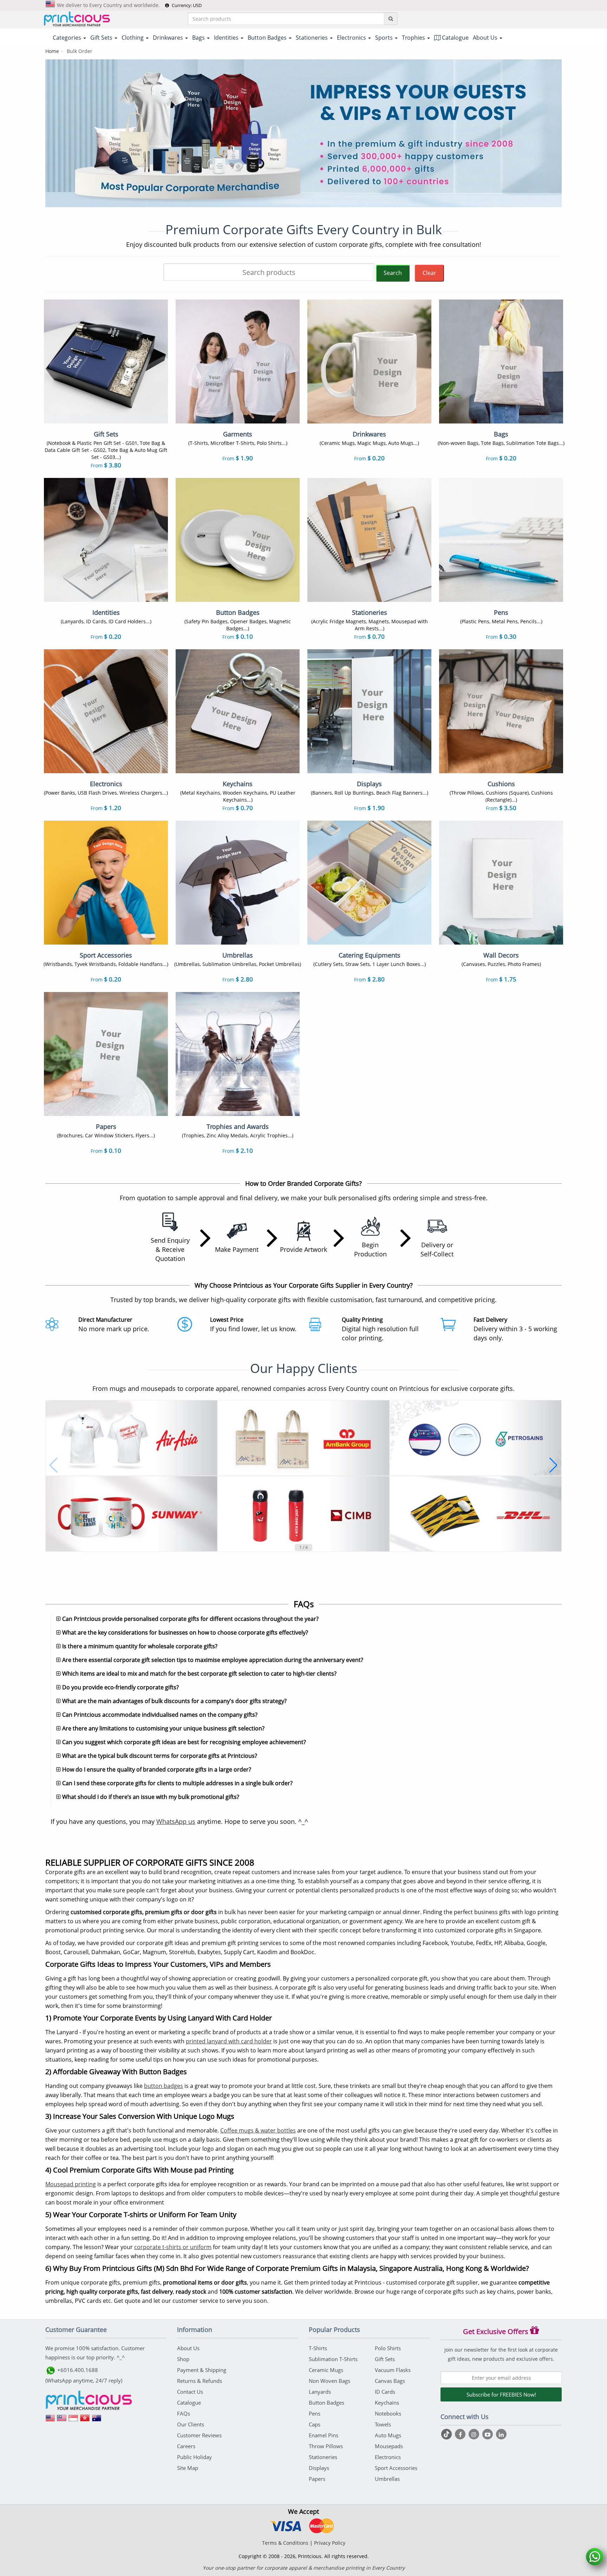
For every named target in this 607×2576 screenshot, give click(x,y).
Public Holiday (194, 2457)
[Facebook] (461, 2434)
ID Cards (385, 2392)
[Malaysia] (62, 2420)
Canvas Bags (390, 2381)
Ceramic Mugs (326, 2370)
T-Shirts (318, 2348)
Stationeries (323, 2457)
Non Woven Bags (329, 2381)
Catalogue (455, 38)
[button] (54, 1465)
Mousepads (389, 2446)
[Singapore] (73, 2420)
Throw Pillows (326, 2446)
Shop (183, 2359)
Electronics (388, 2457)
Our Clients (191, 2424)
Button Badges (327, 2403)
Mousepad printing (71, 2184)
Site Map (188, 2468)
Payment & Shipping (202, 2370)
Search (393, 273)
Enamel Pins (324, 2435)
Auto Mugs (388, 2435)
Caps (315, 2424)
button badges (164, 2086)
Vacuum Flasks (393, 2370)
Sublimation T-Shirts (333, 2359)
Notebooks (388, 2413)
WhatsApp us (176, 1821)
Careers (186, 2446)
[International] (50, 2420)
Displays (319, 2468)
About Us (188, 2348)
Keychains (387, 2403)
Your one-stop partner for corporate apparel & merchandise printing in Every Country (304, 2568)
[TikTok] (447, 2434)
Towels (383, 2424)
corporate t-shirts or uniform (173, 2247)
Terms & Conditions (285, 2543)
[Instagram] (475, 2434)
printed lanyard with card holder (229, 2041)
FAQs (184, 2413)
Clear (429, 273)
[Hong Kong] (85, 2420)
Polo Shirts (388, 2348)
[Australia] (97, 2420)
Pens (315, 2413)
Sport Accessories (396, 2468)
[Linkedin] (501, 2434)
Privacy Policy (330, 2543)
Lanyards (320, 2392)
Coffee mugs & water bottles (258, 2130)
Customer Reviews (199, 2435)
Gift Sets (385, 2359)
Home (52, 51)
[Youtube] (488, 2434)
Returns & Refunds (200, 2381)
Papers (317, 2479)
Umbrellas (387, 2479)
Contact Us (190, 2392)
